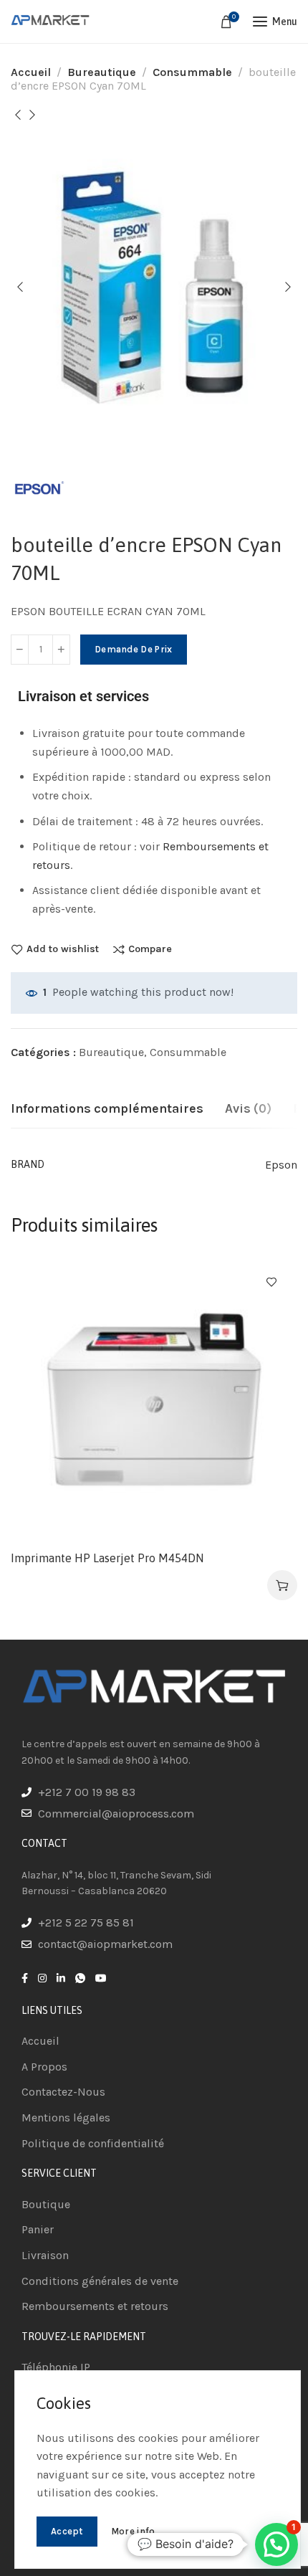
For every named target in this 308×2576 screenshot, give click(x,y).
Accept (67, 2531)
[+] (61, 650)
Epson (281, 1165)
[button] (282, 1585)
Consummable (192, 72)
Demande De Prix (134, 649)
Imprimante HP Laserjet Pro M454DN (107, 1558)
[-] (20, 650)
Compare (150, 949)
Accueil (31, 72)
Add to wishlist (63, 949)
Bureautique (102, 72)
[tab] (107, 1109)
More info (133, 2531)
